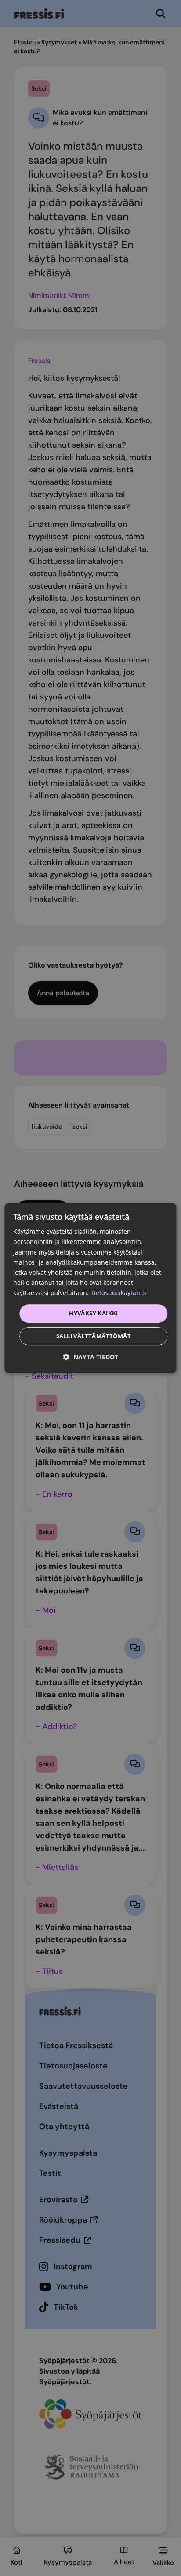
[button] (90, 1357)
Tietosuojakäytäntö (118, 1293)
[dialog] (90, 1288)
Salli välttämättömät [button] (94, 1336)
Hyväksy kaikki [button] (94, 1313)
